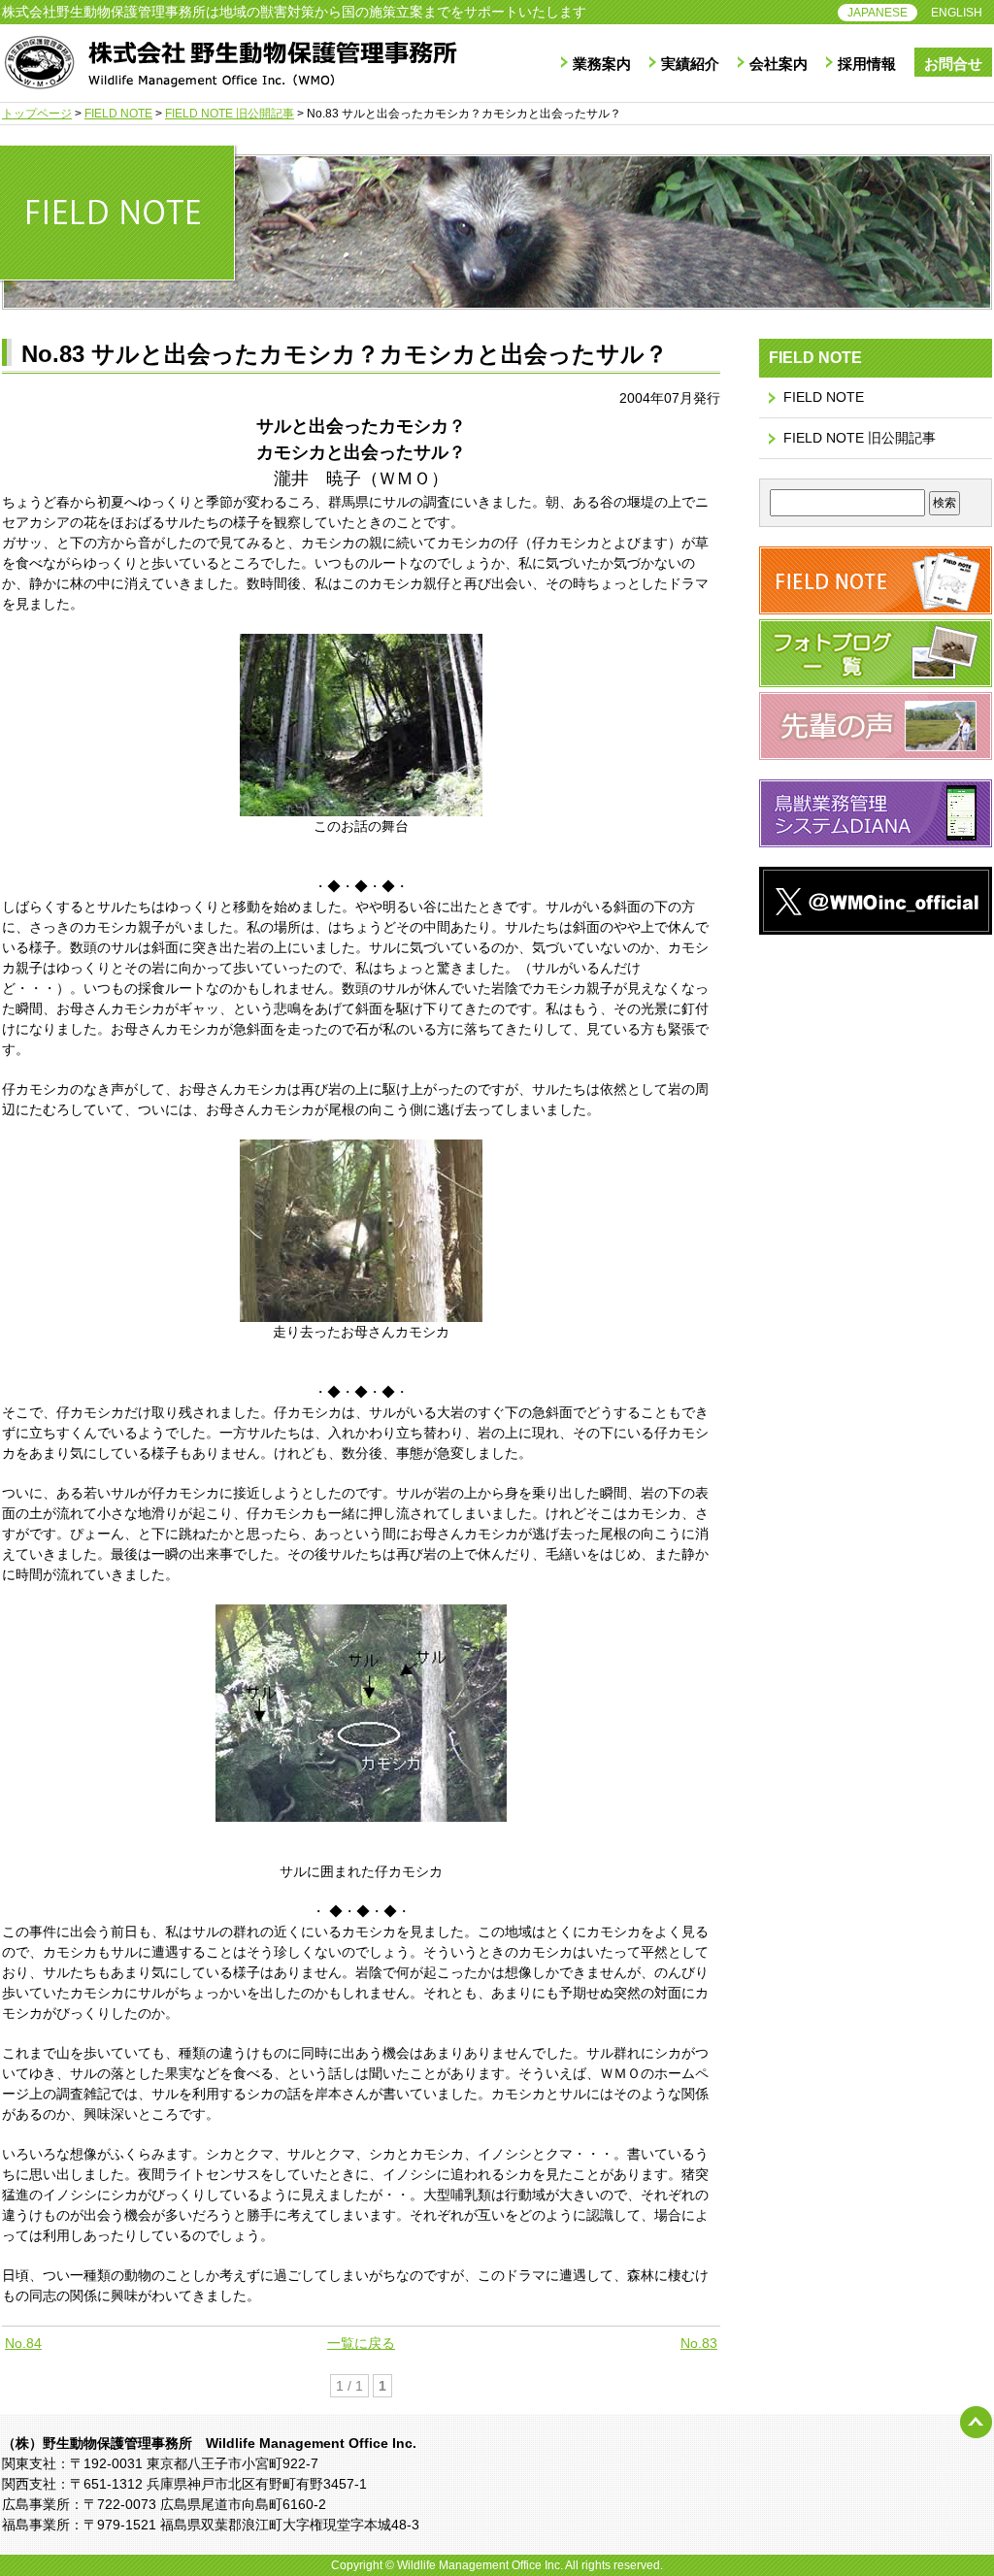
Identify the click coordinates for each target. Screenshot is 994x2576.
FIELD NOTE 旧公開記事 (860, 438)
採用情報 (867, 64)
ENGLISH (957, 13)
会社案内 (779, 64)
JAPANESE (878, 13)
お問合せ (953, 64)
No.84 (23, 2343)
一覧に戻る (361, 2343)
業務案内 (602, 64)
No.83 (699, 2343)
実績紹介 (690, 64)
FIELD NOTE (824, 397)
